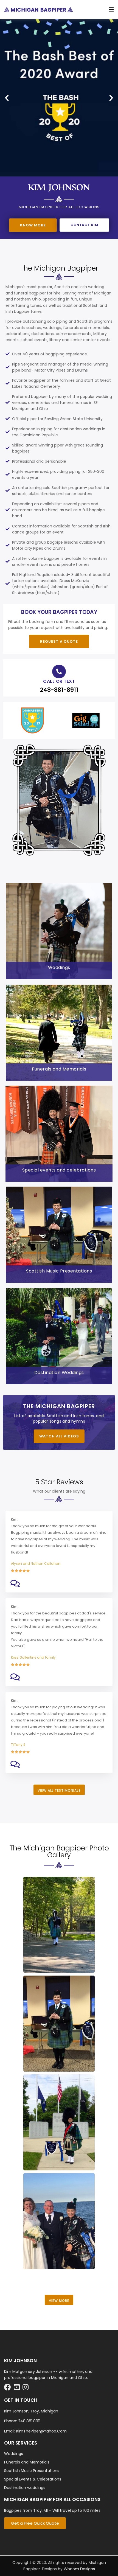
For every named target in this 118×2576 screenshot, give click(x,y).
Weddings (59, 967)
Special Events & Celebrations (33, 2479)
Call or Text (59, 681)
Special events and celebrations (59, 1170)
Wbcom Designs (79, 2569)
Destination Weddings (59, 1373)
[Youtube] (18, 2388)
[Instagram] (27, 2388)
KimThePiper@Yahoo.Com (41, 2431)
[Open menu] (110, 10)
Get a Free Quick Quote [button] (35, 2523)
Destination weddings (25, 2488)
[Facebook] (9, 2388)
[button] (7, 98)
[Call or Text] (59, 672)
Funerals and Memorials (59, 1069)
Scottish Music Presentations (59, 1271)
